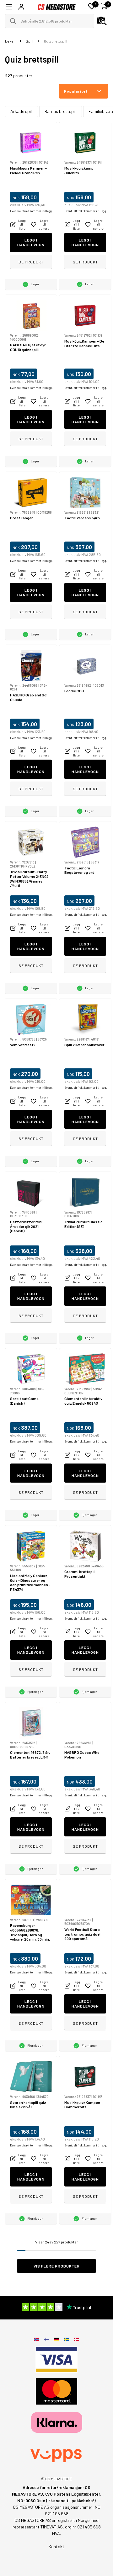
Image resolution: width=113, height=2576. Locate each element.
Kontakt (56, 2546)
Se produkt (31, 262)
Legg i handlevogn (31, 242)
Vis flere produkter (57, 2266)
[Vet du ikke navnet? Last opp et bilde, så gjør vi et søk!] (102, 21)
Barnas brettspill (61, 111)
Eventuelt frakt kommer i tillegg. (31, 211)
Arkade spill (22, 111)
